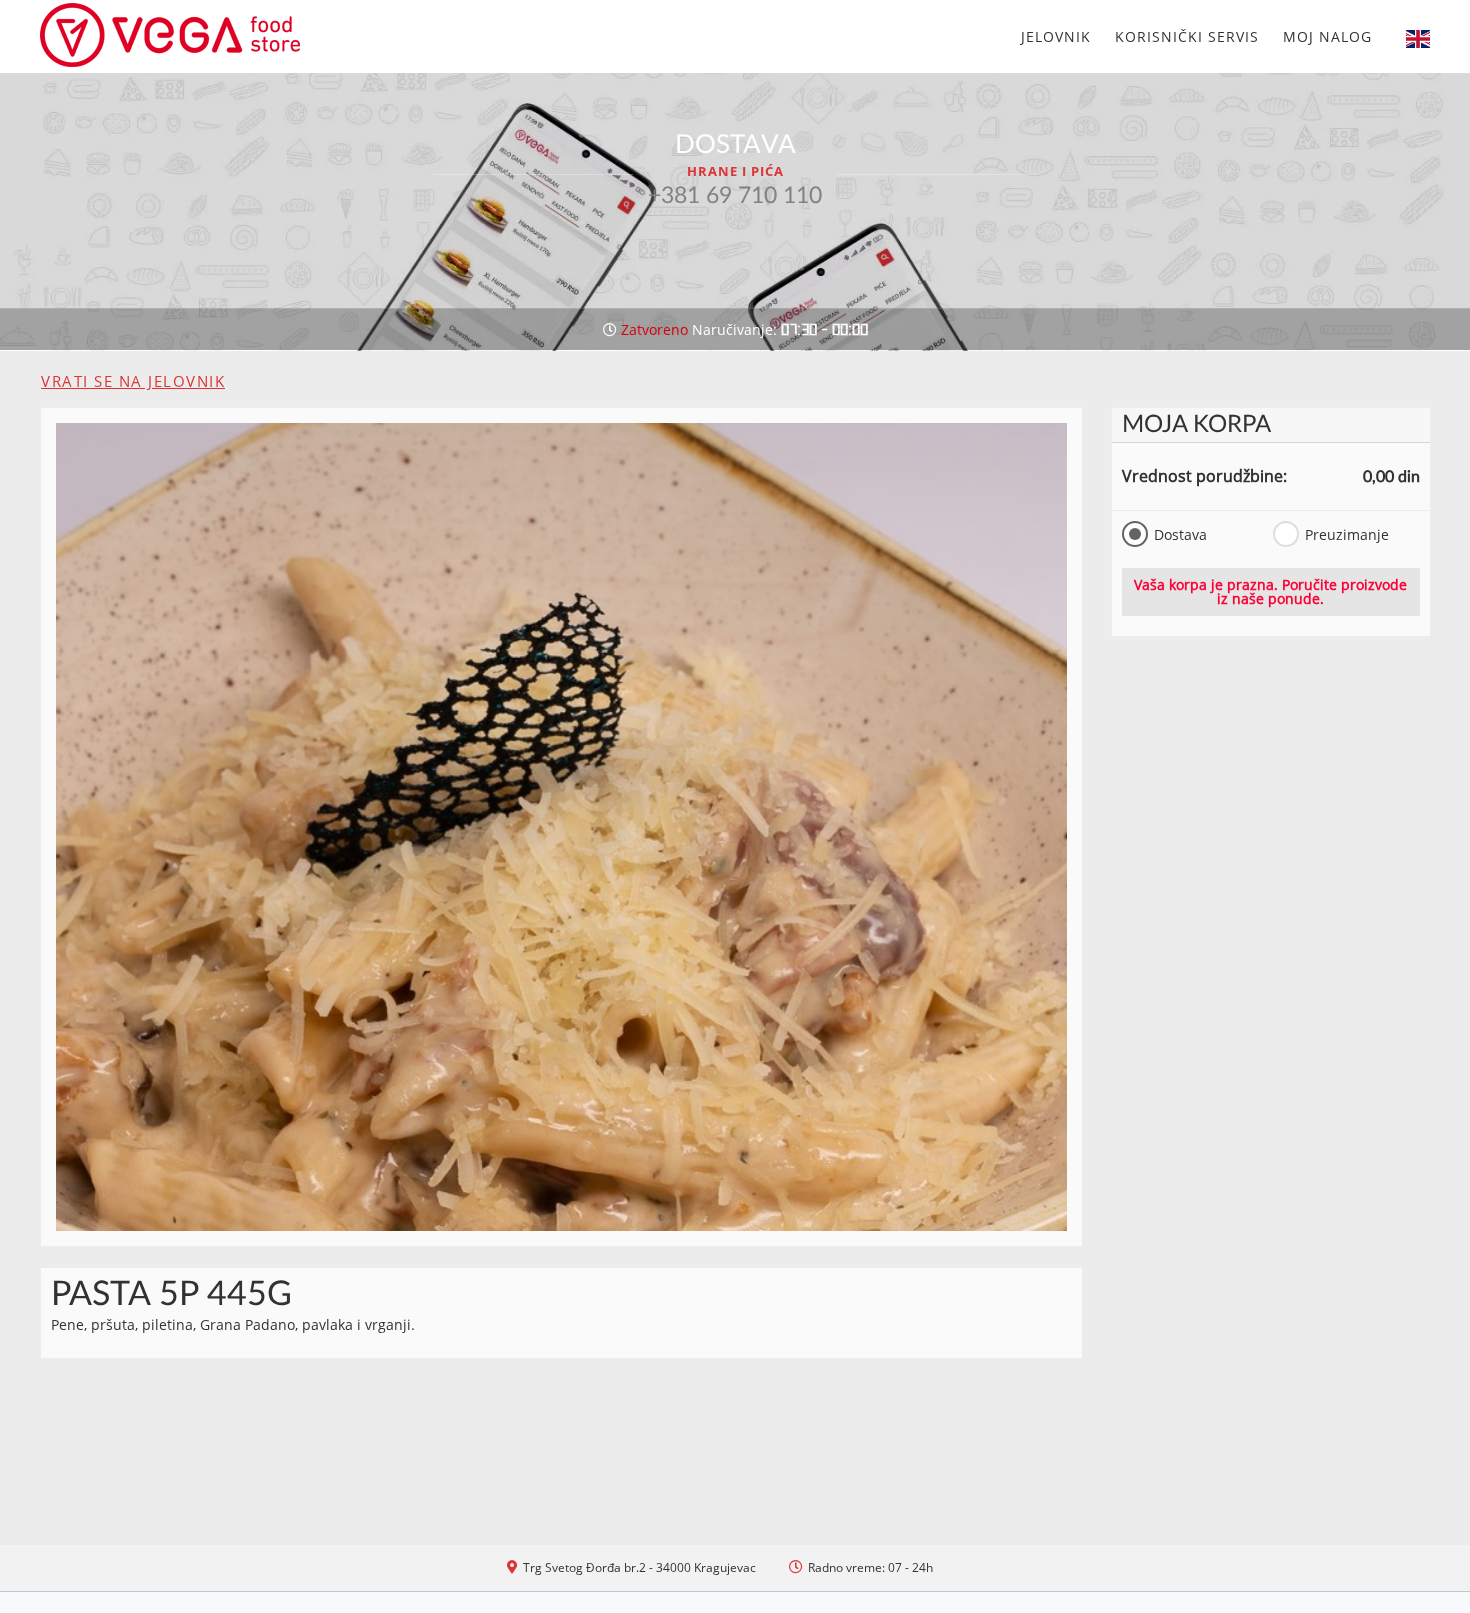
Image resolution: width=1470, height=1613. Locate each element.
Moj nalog (1327, 36)
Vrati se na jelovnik (133, 381)
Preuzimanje (1346, 534)
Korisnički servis (1187, 36)
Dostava (1180, 534)
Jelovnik (1056, 36)
